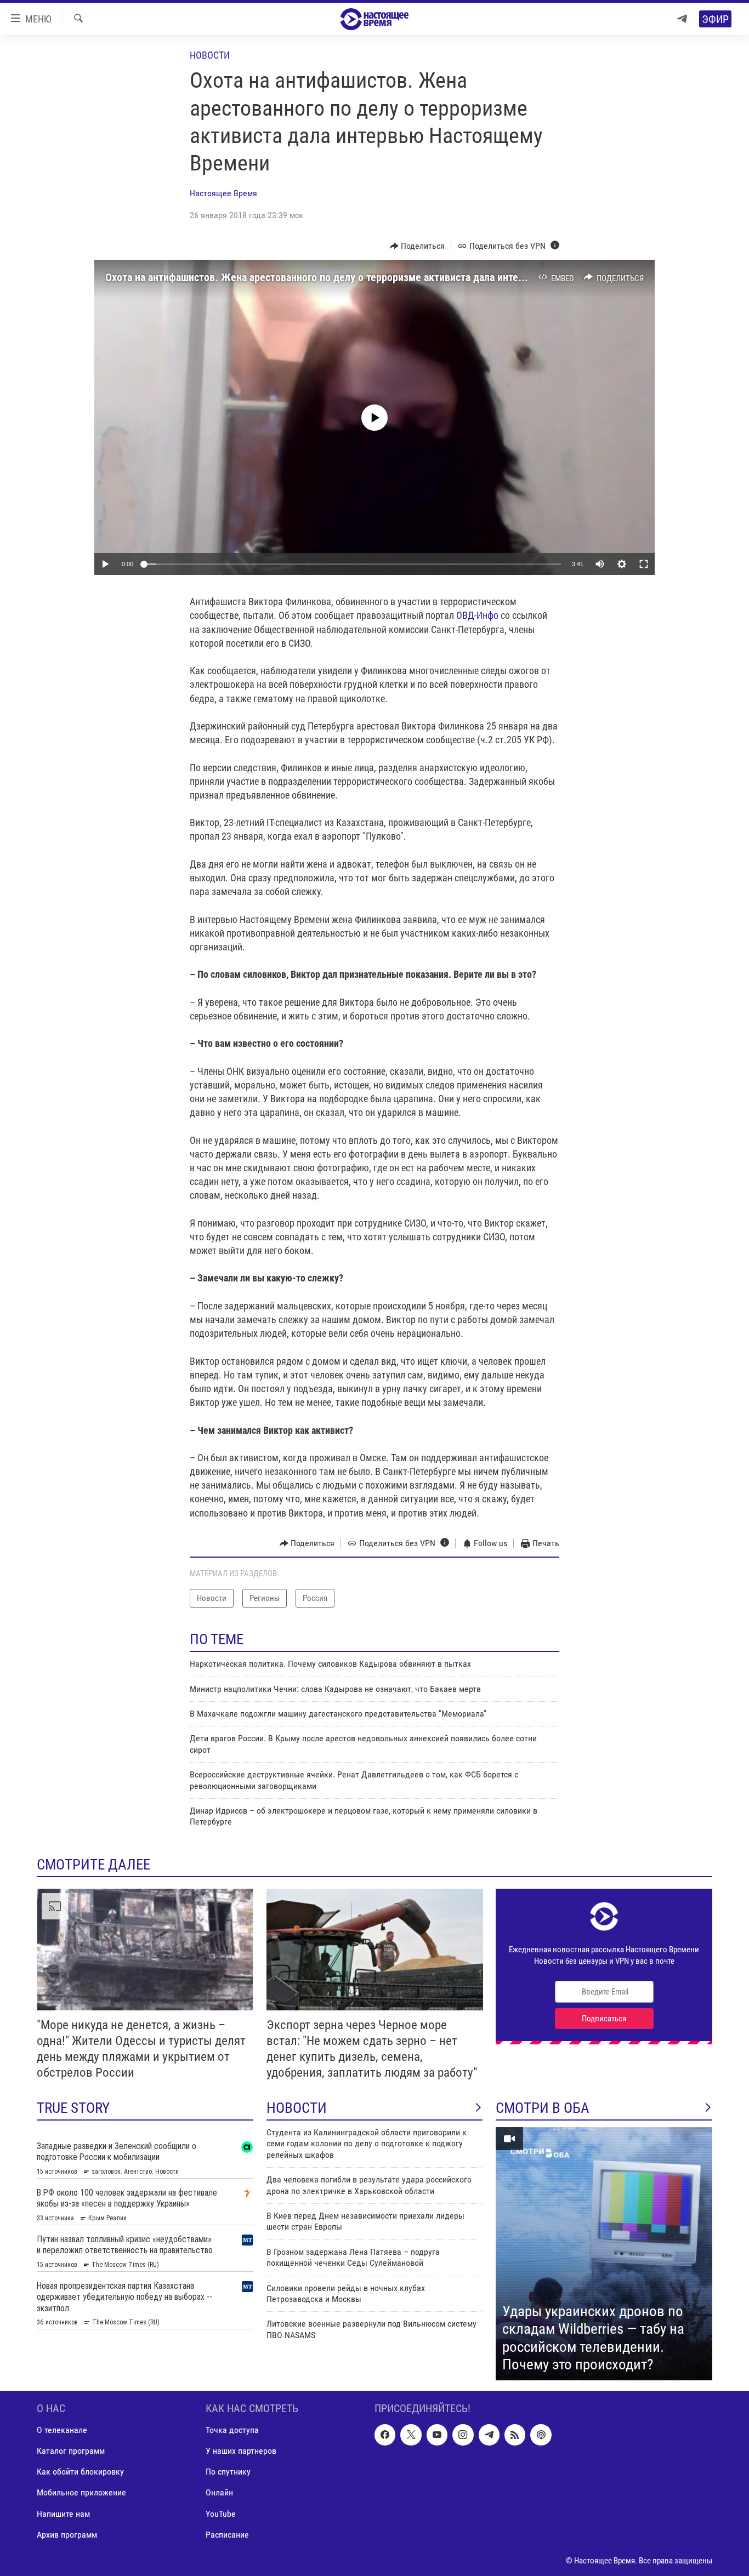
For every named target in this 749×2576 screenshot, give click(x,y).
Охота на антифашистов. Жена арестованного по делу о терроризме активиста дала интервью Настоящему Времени (376, 277)
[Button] (418, 246)
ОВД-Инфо (477, 615)
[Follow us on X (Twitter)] (411, 2435)
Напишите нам (63, 2513)
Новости (210, 55)
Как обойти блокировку (80, 2472)
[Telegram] (682, 19)
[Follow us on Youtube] (437, 2435)
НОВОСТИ (297, 2108)
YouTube (221, 2513)
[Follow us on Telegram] (489, 2435)
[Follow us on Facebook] (385, 2435)
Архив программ (67, 2534)
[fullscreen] (644, 564)
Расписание (227, 2534)
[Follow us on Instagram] (463, 2435)
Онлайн (219, 2492)
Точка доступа (232, 2430)
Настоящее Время (223, 193)
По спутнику (228, 2472)
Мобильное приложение (81, 2492)
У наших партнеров (241, 2451)
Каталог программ (71, 2451)
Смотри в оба (543, 2108)
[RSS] (515, 2435)
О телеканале (62, 2430)
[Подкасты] (541, 2435)
